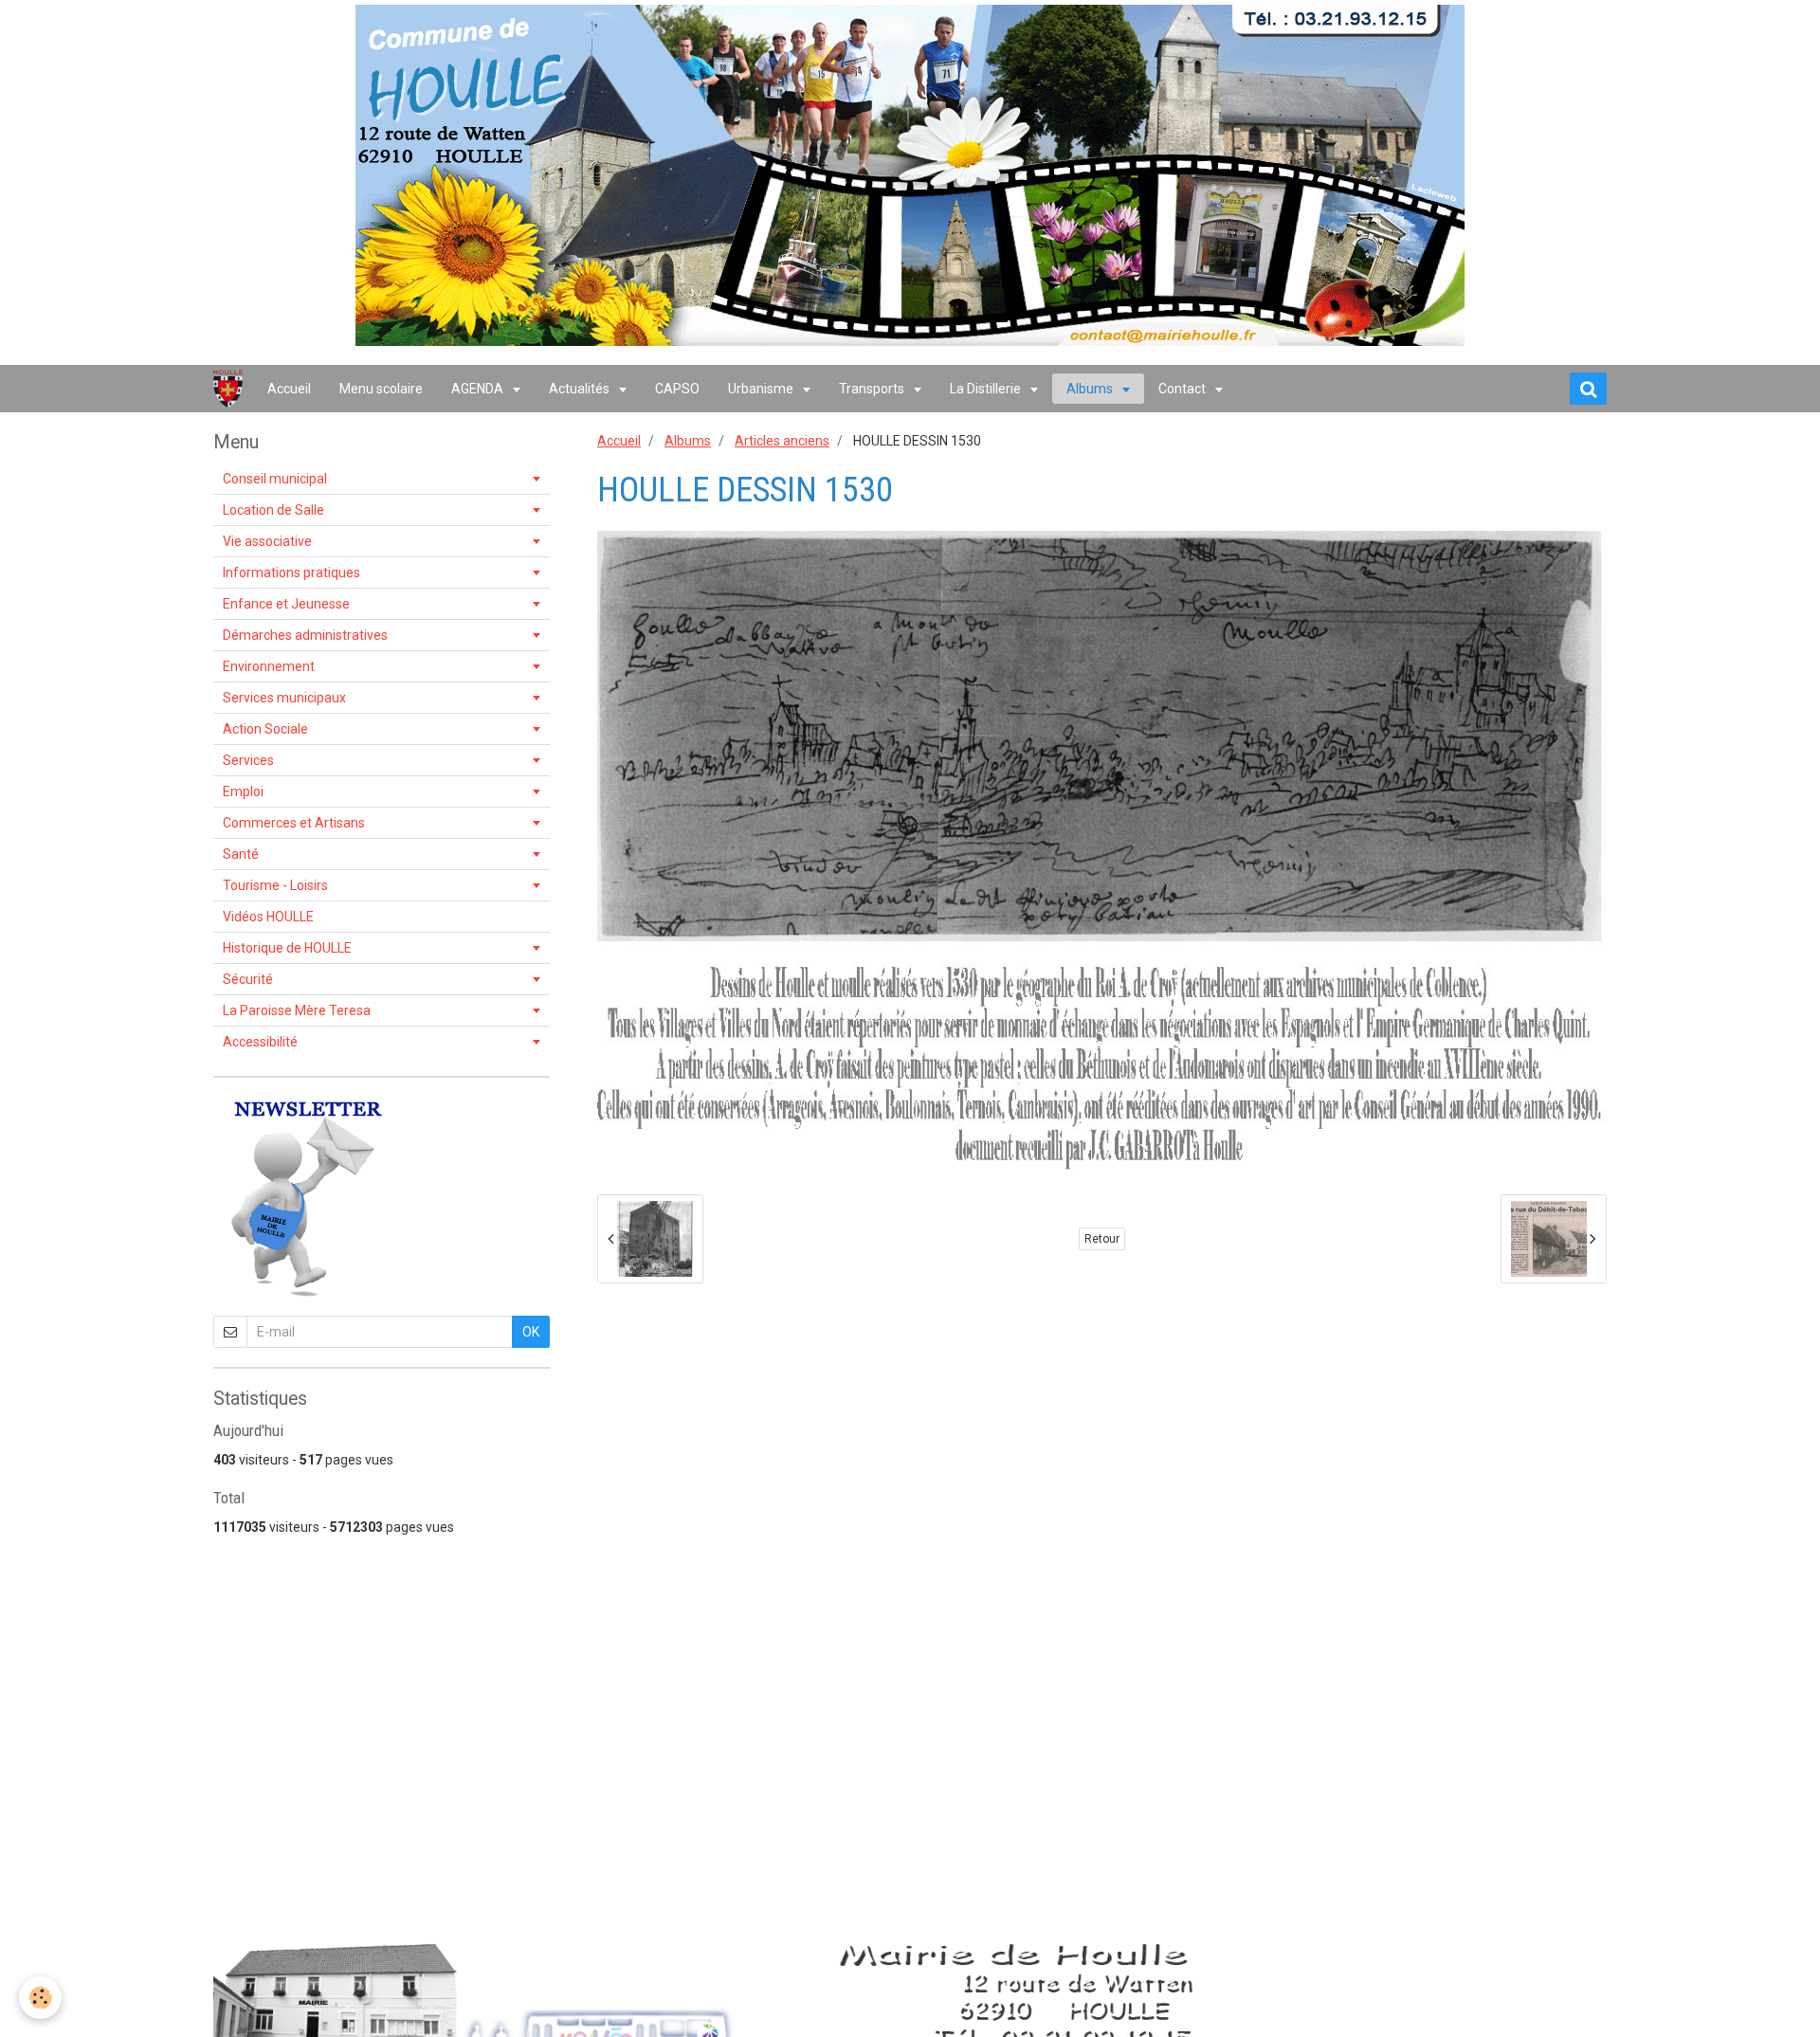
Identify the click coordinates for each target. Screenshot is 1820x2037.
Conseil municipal (275, 479)
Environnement (269, 666)
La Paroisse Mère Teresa (297, 1010)
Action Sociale (265, 729)
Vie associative (267, 541)
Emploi (243, 791)
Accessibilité (260, 1042)
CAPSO (677, 389)
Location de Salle (273, 510)
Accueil (289, 389)
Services (248, 760)
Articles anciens (782, 441)
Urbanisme (762, 389)
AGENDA (479, 389)
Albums (1091, 389)
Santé (241, 854)
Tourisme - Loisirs (275, 885)
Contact (1183, 389)
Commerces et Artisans (294, 823)
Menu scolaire (381, 389)
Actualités (581, 389)
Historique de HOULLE (287, 948)
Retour (1102, 1239)
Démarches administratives (305, 635)
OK (531, 1332)
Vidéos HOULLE (268, 917)
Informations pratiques (291, 573)
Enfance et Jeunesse (286, 604)
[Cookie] (40, 1998)
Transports (873, 389)
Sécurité (248, 979)
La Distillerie (987, 389)
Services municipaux (284, 698)
